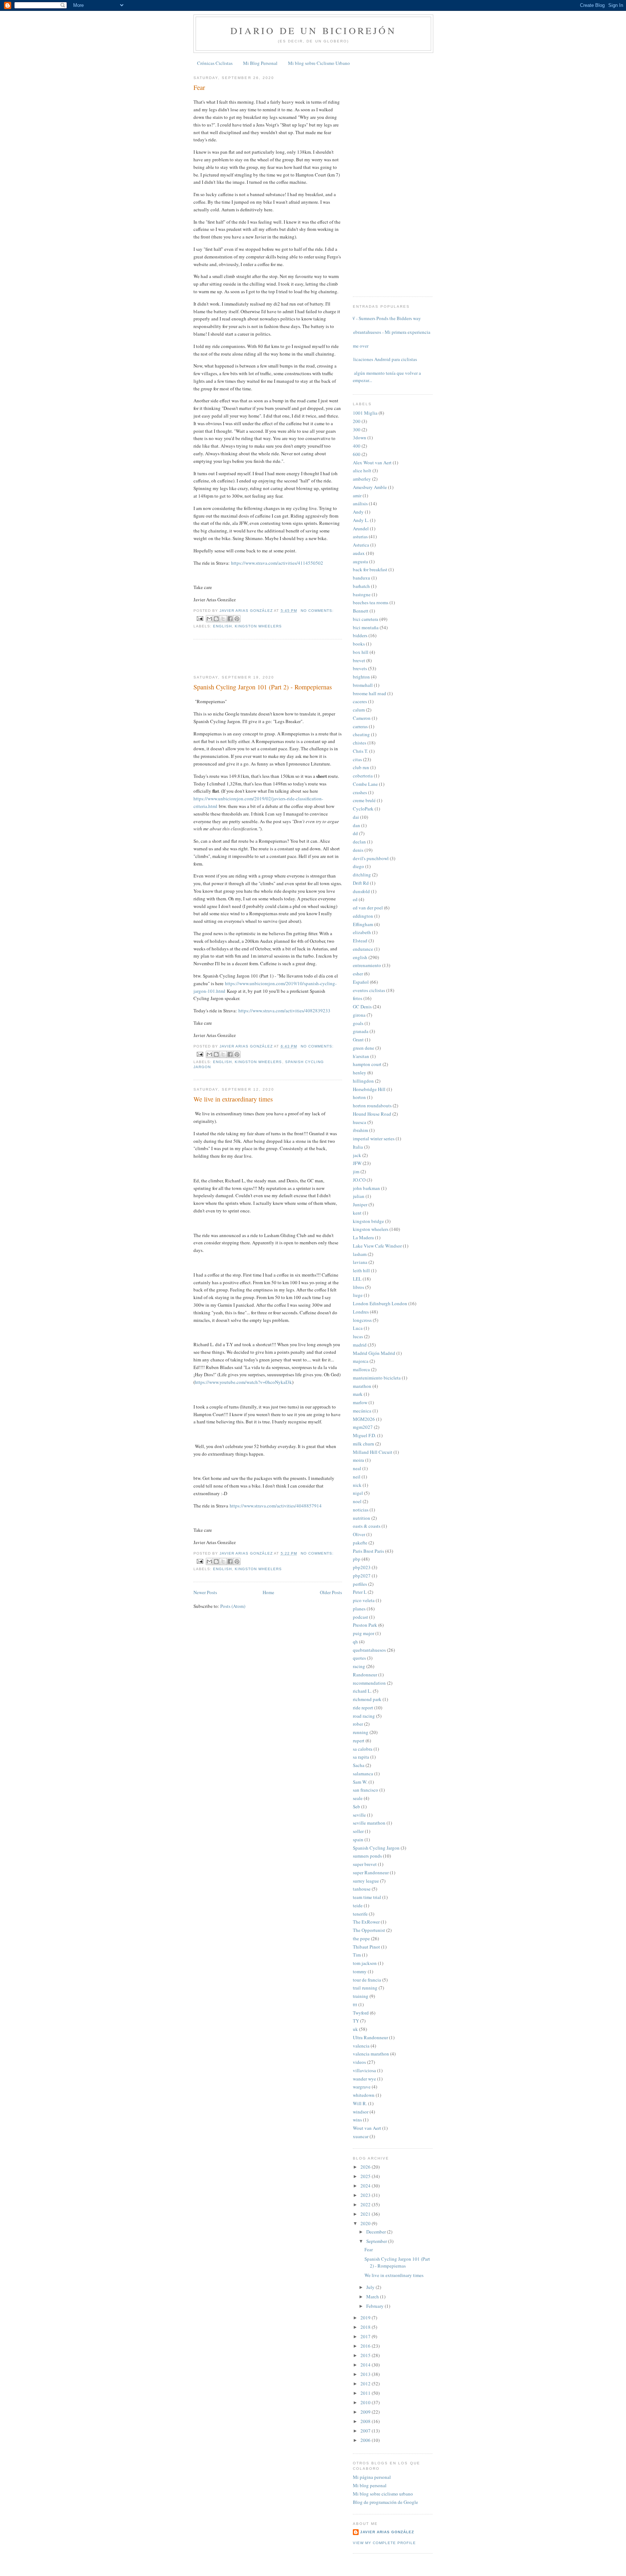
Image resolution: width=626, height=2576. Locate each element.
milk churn (364, 1444)
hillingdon (363, 1081)
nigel (358, 1493)
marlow (360, 1402)
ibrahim (360, 1130)
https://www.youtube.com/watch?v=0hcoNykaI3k (243, 1382)
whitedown (364, 2095)
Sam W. (360, 1782)
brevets (360, 668)
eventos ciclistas (369, 990)
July (371, 2287)
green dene (364, 1048)
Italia (358, 1147)
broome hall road (370, 693)
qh (355, 1642)
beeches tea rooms (371, 602)
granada (361, 1031)
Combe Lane (365, 784)
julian (359, 1196)
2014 (366, 2365)
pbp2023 (362, 1567)
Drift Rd (361, 883)
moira (358, 1460)
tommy (360, 1971)
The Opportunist (369, 1930)
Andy (358, 512)
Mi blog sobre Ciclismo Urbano (319, 63)
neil (357, 1477)
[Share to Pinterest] (237, 619)
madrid (360, 1345)
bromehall (363, 685)
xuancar (361, 2136)
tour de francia (367, 1980)
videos (359, 2062)
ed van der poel (368, 908)
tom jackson (365, 1963)
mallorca (361, 1369)
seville (359, 1815)
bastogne (362, 594)
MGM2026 (364, 1419)
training (361, 1996)
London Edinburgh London (380, 1303)
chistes (360, 743)
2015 (366, 2355)
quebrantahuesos (369, 1650)
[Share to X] (223, 619)
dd (355, 833)
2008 (366, 2421)
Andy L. (361, 520)
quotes (359, 1658)
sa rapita (361, 1757)
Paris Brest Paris (368, 1551)
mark (358, 1394)
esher (358, 974)
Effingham (363, 924)
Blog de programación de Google (385, 2502)
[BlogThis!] (216, 619)
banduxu (362, 578)
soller (358, 1831)
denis (358, 850)
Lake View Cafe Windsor (377, 1246)
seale (358, 1798)
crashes (360, 792)
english (222, 626)
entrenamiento (367, 965)
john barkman (366, 1188)
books (359, 644)
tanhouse (362, 1889)
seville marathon (369, 1823)
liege (358, 1295)
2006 (366, 2440)
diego (358, 866)
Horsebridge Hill (369, 1089)
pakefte (360, 1543)
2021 (366, 2214)
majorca (361, 1361)
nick (357, 1485)
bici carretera (366, 619)
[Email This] (209, 619)
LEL (357, 1279)
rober (358, 1724)
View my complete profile (384, 2543)
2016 (366, 2346)
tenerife (360, 1914)
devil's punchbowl (371, 858)
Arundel (361, 528)
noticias (361, 1510)
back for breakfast (370, 569)
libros (358, 1287)
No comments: (317, 611)
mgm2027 (363, 1427)
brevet (359, 660)
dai (356, 817)
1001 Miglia (365, 413)
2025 (366, 2176)
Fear (199, 87)
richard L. (362, 1691)
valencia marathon (371, 2054)
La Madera (363, 1237)
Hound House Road (372, 1114)
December (377, 2232)
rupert (359, 1741)
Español (361, 982)
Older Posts (331, 1592)
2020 (366, 2223)
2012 (366, 2384)
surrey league (366, 1881)
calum (359, 710)
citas (357, 759)
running (361, 1732)
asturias (360, 536)
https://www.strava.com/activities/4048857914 (276, 1506)
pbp (357, 1559)
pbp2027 (362, 1576)
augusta (360, 561)
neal (357, 1468)
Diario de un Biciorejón (313, 30)
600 (357, 454)
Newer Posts (205, 1592)
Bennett (361, 611)
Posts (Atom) (233, 1606)
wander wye (364, 2079)
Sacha (359, 1765)
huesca (360, 1122)
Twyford (361, 2013)
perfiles (360, 1584)
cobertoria (363, 776)
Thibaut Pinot (366, 1947)
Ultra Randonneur (370, 2037)
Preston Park (365, 1625)
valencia (361, 2046)
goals (358, 1023)
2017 (366, 2336)
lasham (360, 1254)
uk (355, 2029)
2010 (366, 2402)
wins (357, 2120)
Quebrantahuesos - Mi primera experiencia (389, 332)
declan (359, 842)
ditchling (362, 875)
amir (357, 495)
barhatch (361, 586)
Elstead (360, 941)
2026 (366, 2167)
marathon (362, 1386)
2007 (366, 2431)
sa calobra (363, 1749)
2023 (366, 2195)
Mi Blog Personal (260, 63)
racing (359, 1666)
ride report (363, 1708)
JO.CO (359, 1180)
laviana (360, 1262)
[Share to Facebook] (230, 619)
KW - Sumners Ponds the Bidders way (384, 318)
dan (356, 825)
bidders (360, 635)
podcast (360, 1617)
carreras (360, 726)
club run (361, 767)
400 (357, 446)
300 (357, 430)
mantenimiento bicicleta (377, 1378)
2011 (366, 2393)
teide (358, 1905)
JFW (357, 1163)
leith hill (361, 1270)
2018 (366, 2327)
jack (357, 1155)
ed (355, 899)
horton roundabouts (372, 1106)
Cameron (362, 718)
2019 (366, 2318)
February (375, 2306)
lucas (358, 1336)
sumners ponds (367, 1856)
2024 (366, 2186)
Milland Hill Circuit (373, 1452)
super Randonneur (371, 1872)
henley (360, 1073)
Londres (361, 1312)
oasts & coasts (367, 1526)
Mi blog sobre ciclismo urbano (383, 2494)
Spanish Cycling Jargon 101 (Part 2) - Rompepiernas (263, 687)
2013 (366, 2374)
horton (359, 1097)
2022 (366, 2204)
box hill (361, 652)
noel (357, 1501)
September (377, 2241)
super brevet (365, 1864)
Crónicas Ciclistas (215, 63)
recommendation (369, 1683)
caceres (360, 701)
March (373, 2297)
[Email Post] (200, 618)
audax (359, 553)
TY (356, 2021)
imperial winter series (374, 1138)
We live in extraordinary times (233, 1099)
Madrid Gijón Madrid (374, 1353)
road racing (364, 1716)
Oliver (359, 1534)
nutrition (362, 1518)
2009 (366, 2412)
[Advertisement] (236, 657)
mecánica (362, 1411)
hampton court (367, 1064)
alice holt (362, 470)
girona (359, 1015)
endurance (363, 949)
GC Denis (362, 1007)
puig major (364, 1633)
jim (356, 1171)
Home (268, 1592)
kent (357, 1213)
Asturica (361, 545)
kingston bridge (368, 1221)
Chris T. (360, 751)
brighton (361, 677)
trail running (365, 1988)
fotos (358, 998)
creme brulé (364, 800)
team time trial (367, 1897)
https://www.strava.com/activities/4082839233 (284, 1011)
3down (360, 437)
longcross (362, 1320)
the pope (361, 1938)
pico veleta (364, 1600)
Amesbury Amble (370, 487)
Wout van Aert (367, 2128)
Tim (357, 1955)
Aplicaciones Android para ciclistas (382, 359)
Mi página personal (372, 2477)
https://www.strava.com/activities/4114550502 (277, 563)
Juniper (360, 1204)
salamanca (363, 1774)
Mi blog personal (370, 2485)
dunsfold (361, 891)
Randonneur (365, 1675)
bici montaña (366, 627)
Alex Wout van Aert (372, 462)
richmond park (367, 1699)
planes (359, 1609)
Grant (358, 1040)
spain (358, 1839)
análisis (360, 503)
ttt (355, 2004)
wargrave (362, 2087)
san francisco (366, 1790)
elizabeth (362, 932)
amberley (362, 479)
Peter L (360, 1592)
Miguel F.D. (364, 1435)
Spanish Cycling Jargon (376, 1848)
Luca (358, 1328)
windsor (361, 2112)
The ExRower (366, 1922)
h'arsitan (361, 1056)
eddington (363, 916)
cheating (361, 734)
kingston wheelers (258, 626)
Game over (358, 346)
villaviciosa (364, 2070)
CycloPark (363, 809)
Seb (356, 1806)
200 (357, 421)
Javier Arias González (387, 2532)
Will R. (360, 2103)
